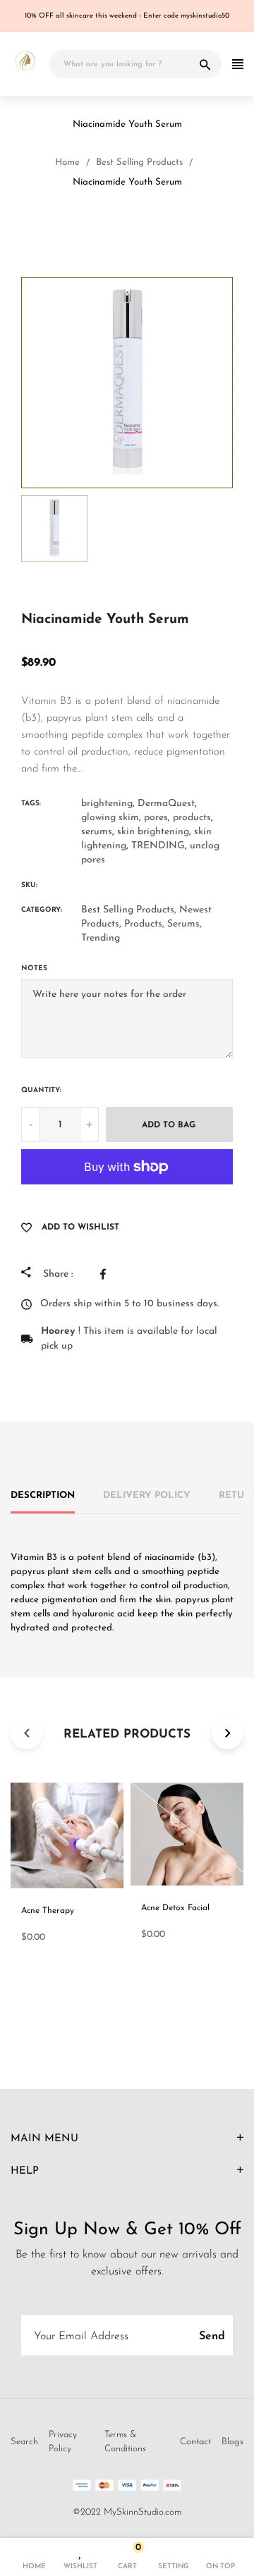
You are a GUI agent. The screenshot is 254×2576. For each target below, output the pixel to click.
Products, (144, 924)
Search (24, 2442)
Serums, (185, 924)
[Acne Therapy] (114, 224)
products (192, 818)
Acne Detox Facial (175, 1908)
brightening (107, 804)
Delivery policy (147, 1496)
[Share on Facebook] (107, 1274)
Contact (195, 2442)
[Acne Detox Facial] (147, 224)
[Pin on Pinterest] (167, 1274)
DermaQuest (166, 804)
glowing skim (110, 818)
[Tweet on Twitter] (135, 1274)
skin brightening (153, 832)
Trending (101, 938)
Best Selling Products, (129, 910)
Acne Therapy (48, 1911)
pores (156, 818)
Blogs (232, 2442)
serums (97, 832)
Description (43, 1496)
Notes (34, 968)
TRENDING (158, 846)
